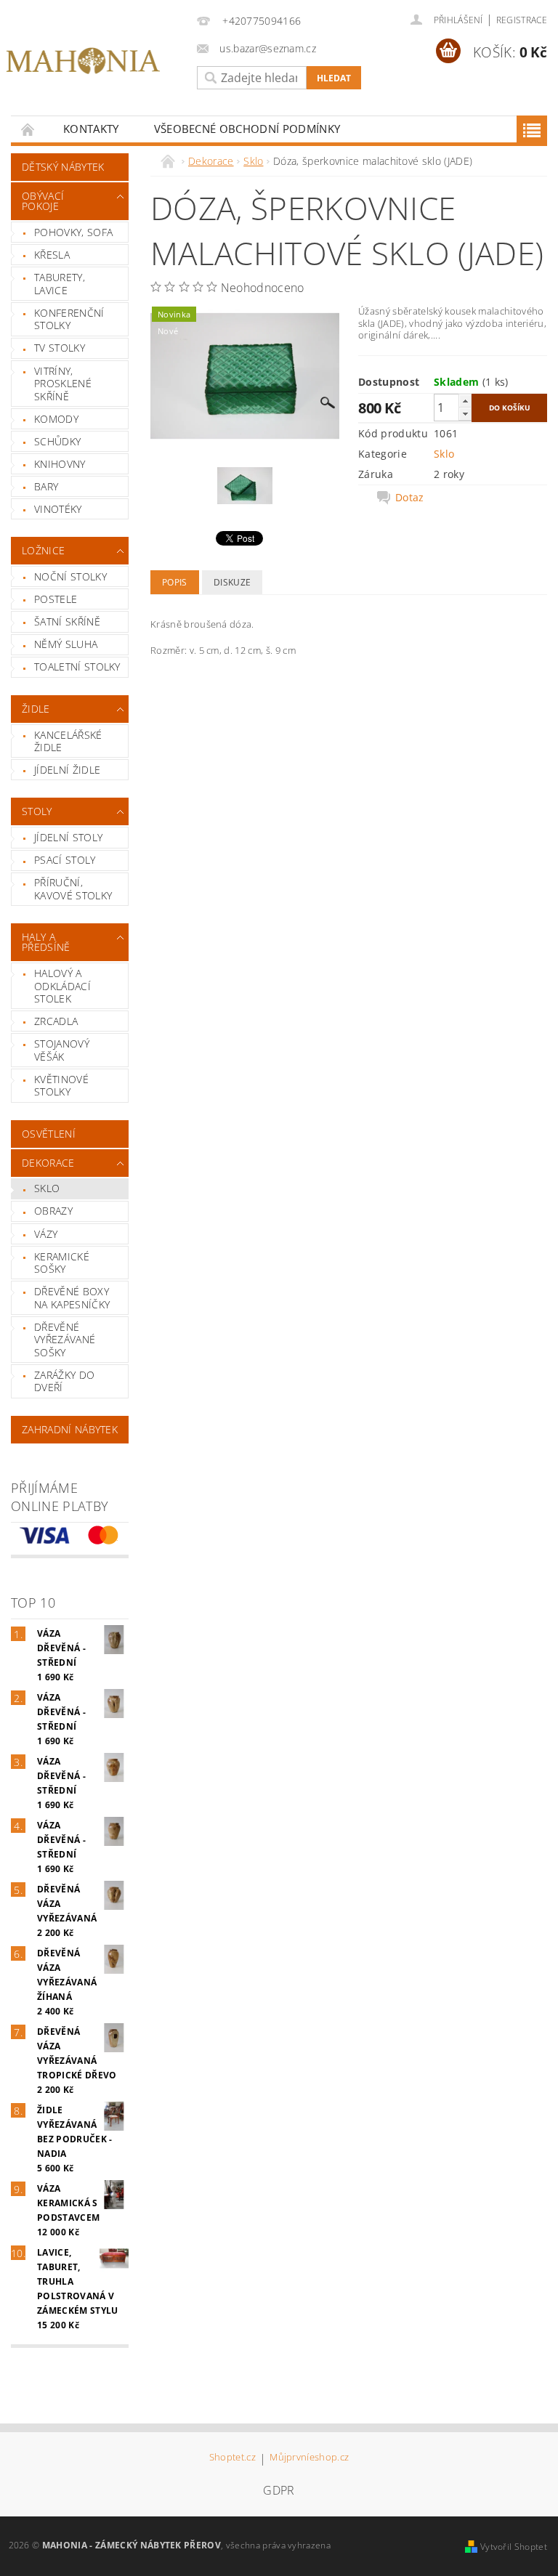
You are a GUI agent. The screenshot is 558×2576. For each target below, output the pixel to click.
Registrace (522, 20)
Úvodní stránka (28, 129)
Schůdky (57, 441)
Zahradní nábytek (70, 1429)
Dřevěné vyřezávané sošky (65, 1340)
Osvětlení (49, 1134)
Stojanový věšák (62, 1050)
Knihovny (60, 464)
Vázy (46, 1234)
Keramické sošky (62, 1263)
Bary (46, 486)
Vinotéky (58, 509)
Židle (36, 709)
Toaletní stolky (77, 667)
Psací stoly (65, 860)
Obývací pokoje (43, 201)
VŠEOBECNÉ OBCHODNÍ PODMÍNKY (247, 129)
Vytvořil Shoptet (514, 2547)
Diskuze (232, 582)
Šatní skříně (67, 621)
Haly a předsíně (46, 942)
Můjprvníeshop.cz (309, 2458)
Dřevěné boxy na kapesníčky (72, 1298)
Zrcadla (56, 1021)
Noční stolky (70, 576)
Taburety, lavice (60, 284)
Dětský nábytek (63, 167)
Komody (56, 419)
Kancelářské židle (68, 741)
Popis (175, 582)
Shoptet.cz (232, 2458)
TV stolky (60, 348)
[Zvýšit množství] (465, 401)
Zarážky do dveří (64, 1381)
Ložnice (43, 550)
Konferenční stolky (69, 319)
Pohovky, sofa (73, 232)
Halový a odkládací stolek (62, 986)
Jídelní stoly (68, 837)
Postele (56, 599)
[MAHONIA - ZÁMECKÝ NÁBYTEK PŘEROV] (83, 61)
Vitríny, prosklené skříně (63, 384)
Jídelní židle (67, 770)
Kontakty (91, 129)
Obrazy (53, 1211)
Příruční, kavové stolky (73, 889)
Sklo (47, 1188)
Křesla (52, 255)
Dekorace (48, 1163)
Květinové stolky (61, 1086)
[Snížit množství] (465, 414)
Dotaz (410, 498)
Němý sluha (66, 644)
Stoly (37, 811)
